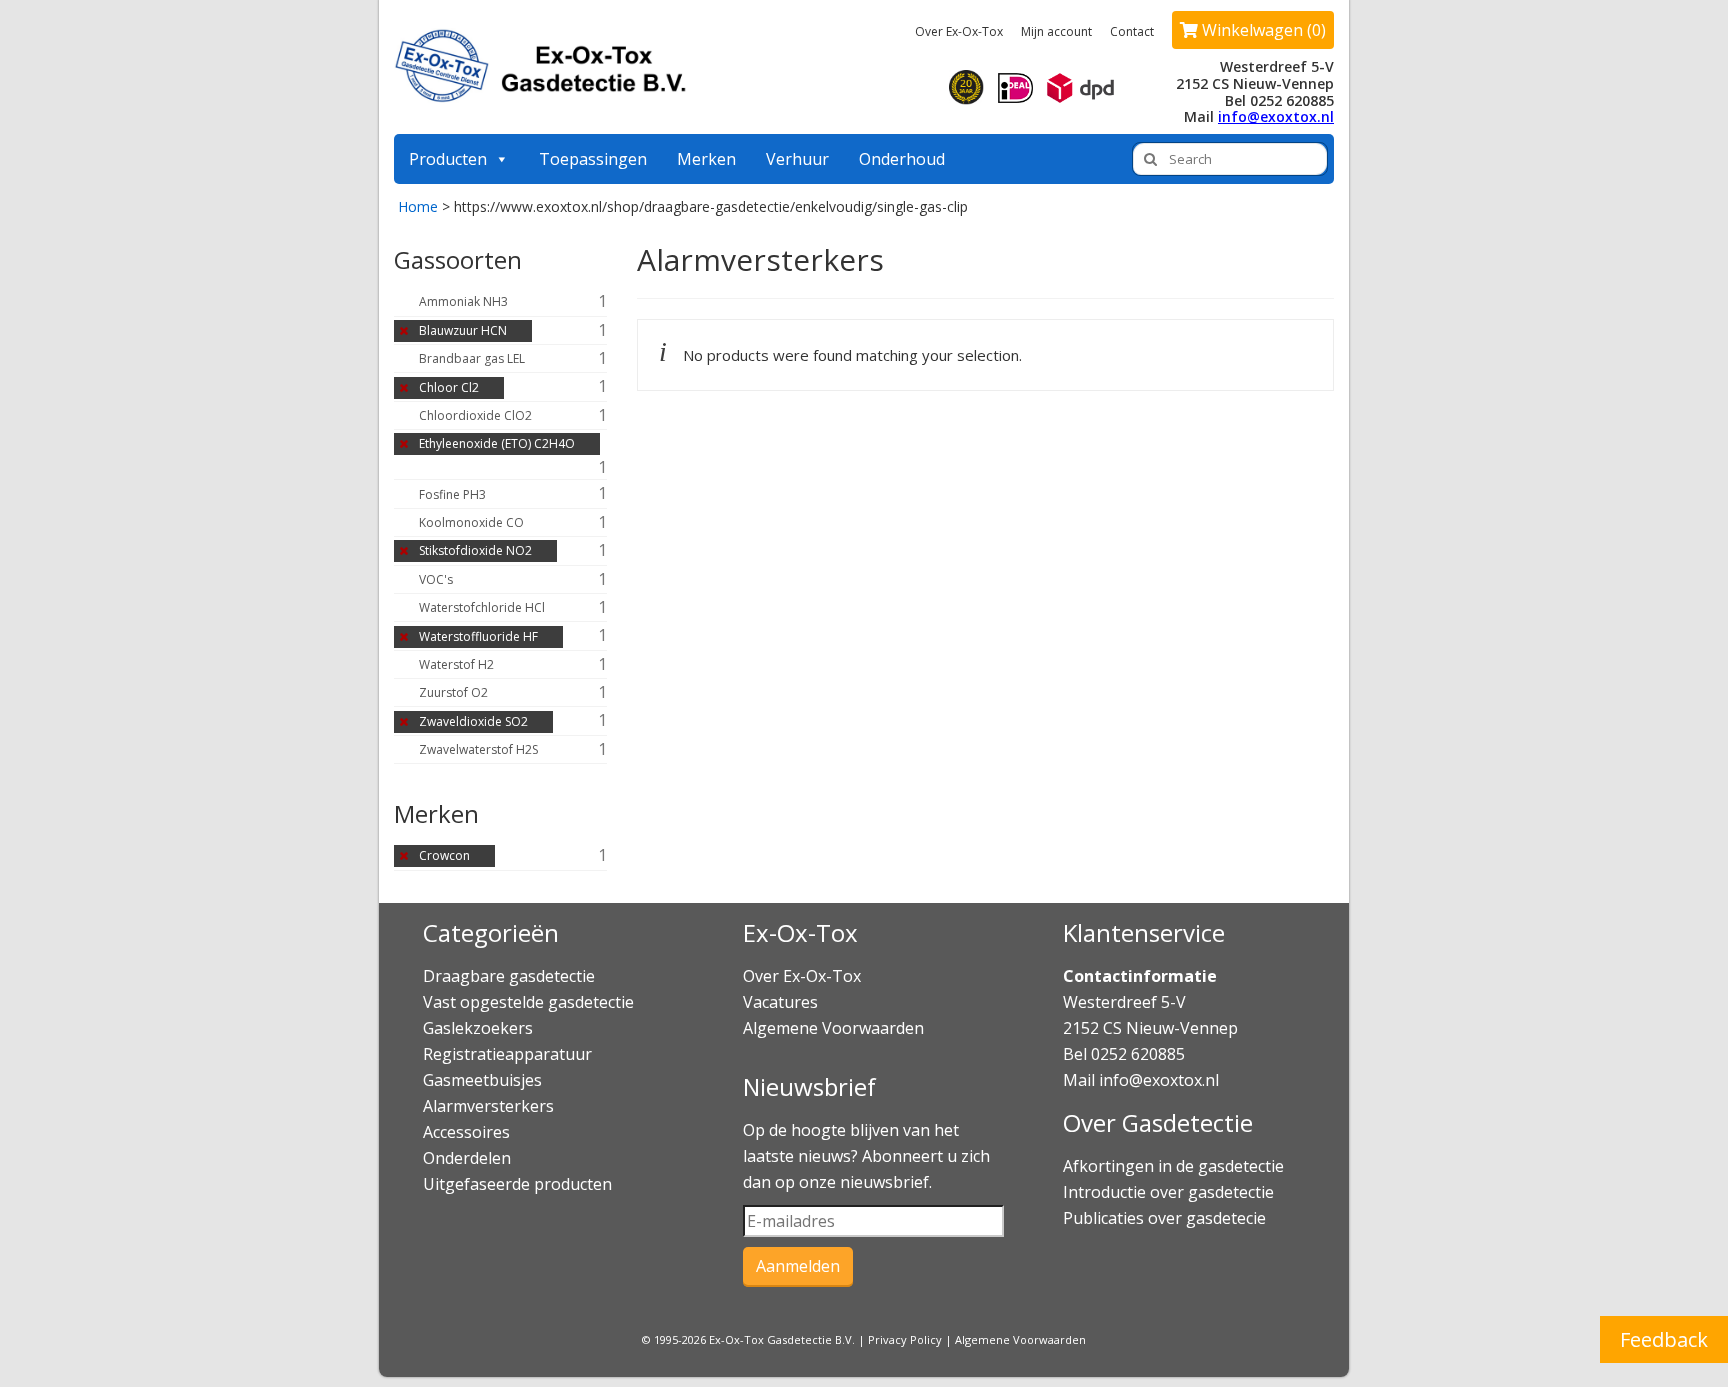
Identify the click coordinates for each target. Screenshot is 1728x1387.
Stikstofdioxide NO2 (475, 550)
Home (418, 206)
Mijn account (1056, 31)
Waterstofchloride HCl (482, 607)
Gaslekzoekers (478, 1028)
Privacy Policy (905, 1339)
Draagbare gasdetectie (509, 976)
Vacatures (780, 1002)
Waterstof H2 (456, 664)
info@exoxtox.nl (1276, 116)
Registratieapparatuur (507, 1054)
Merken (706, 159)
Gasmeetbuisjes (482, 1080)
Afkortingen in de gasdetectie (1175, 1166)
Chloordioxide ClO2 (475, 415)
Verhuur (797, 159)
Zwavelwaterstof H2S (478, 749)
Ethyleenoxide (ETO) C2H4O (497, 443)
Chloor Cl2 (449, 387)
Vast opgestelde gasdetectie (528, 1002)
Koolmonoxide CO (471, 522)
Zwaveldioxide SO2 (473, 721)
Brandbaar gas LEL (472, 358)
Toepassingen (593, 159)
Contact (1132, 31)
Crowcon (444, 855)
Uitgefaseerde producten (517, 1184)
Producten (448, 159)
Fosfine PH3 (452, 494)
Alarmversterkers (488, 1106)
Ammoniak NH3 (463, 301)
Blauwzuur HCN (463, 330)
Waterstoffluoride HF (478, 636)
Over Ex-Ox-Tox (959, 31)
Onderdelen (467, 1158)
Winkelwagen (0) (1262, 30)
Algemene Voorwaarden (833, 1028)
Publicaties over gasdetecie (1164, 1218)
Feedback (1664, 1339)
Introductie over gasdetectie (1168, 1192)
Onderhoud (902, 159)
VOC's (436, 579)
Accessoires (466, 1132)
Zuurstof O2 (453, 692)
